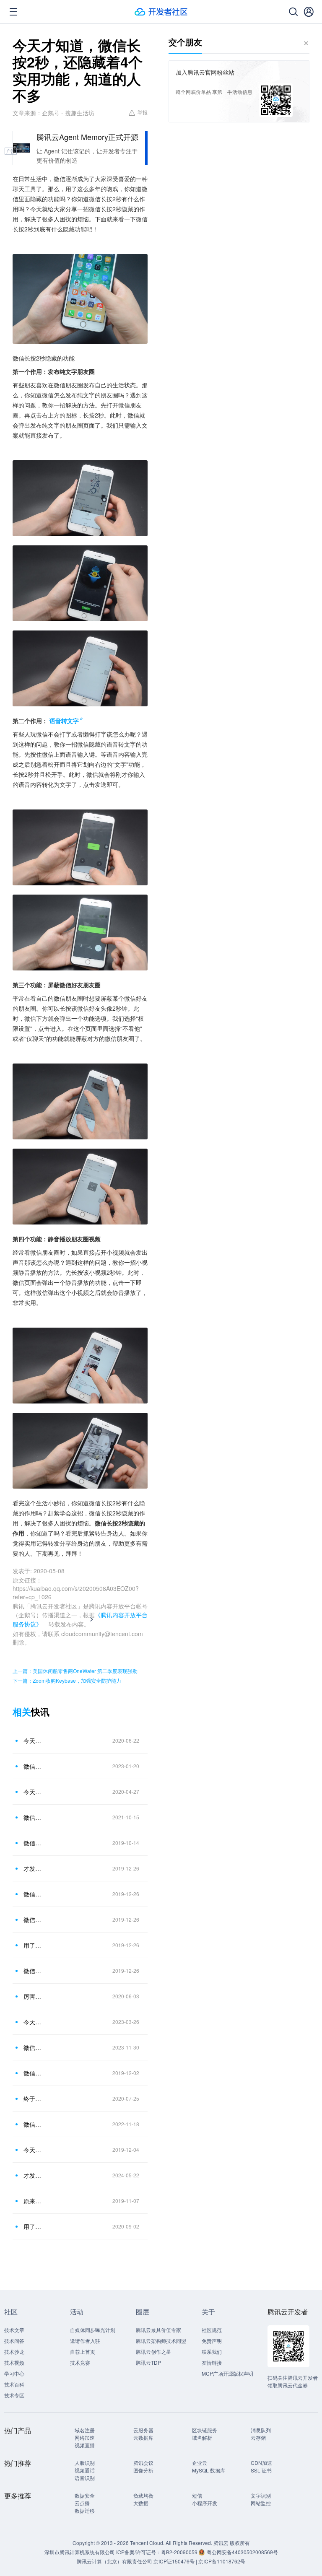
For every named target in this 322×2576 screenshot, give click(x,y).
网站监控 (261, 2503)
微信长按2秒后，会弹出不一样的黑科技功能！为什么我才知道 (33, 2073)
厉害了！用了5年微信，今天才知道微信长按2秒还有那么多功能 (33, 1996)
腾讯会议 (143, 2463)
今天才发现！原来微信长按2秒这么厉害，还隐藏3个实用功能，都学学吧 (33, 1741)
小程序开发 (205, 2503)
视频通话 (85, 2470)
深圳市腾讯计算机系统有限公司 (80, 2552)
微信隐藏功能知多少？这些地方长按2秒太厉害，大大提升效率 (33, 1971)
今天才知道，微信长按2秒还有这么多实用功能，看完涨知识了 (33, 2150)
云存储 (258, 2437)
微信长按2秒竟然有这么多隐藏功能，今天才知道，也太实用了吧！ (33, 1843)
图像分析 (143, 2470)
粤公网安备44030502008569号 (242, 2552)
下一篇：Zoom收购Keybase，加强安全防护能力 (67, 1680)
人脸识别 (85, 2463)
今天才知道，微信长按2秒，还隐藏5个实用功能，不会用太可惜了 (33, 2022)
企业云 (200, 2463)
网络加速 (85, 2437)
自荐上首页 (83, 2352)
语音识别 (85, 2478)
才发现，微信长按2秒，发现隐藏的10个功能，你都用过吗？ (33, 2175)
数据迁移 (85, 2510)
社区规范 (212, 2330)
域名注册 (85, 2430)
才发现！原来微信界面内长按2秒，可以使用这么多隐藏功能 (33, 1868)
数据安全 (85, 2495)
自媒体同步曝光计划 (93, 2330)
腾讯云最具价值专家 (158, 2330)
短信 (197, 2495)
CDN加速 (261, 2463)
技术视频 (14, 2362)
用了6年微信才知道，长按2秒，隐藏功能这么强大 (33, 2226)
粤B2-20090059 (180, 2552)
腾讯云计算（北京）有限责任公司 (114, 2561)
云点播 (82, 2503)
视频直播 (85, 2445)
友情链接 (212, 2362)
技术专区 (14, 2395)
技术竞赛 (80, 2362)
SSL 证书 (261, 2470)
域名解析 (202, 2437)
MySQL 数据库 (209, 2470)
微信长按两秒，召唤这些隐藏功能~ (33, 2047)
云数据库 (143, 2437)
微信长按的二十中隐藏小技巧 (33, 2124)
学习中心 (14, 2373)
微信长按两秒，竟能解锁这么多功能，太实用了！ (33, 1817)
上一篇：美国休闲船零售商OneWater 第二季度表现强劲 (75, 1671)
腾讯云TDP (148, 2362)
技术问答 (14, 2341)
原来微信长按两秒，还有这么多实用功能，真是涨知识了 (33, 2201)
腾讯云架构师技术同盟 (161, 2341)
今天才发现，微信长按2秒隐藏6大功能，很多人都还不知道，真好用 (33, 1792)
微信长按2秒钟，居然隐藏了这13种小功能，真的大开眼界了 (33, 1766)
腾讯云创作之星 (153, 2352)
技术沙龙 (14, 2352)
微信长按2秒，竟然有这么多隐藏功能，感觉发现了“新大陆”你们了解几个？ (33, 1920)
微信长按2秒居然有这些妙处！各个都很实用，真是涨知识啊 (33, 1894)
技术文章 (14, 2330)
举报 (143, 112)
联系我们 (212, 2352)
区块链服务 (205, 2430)
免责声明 (212, 2341)
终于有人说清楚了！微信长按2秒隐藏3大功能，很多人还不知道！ (33, 2099)
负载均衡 (143, 2495)
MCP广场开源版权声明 (227, 2373)
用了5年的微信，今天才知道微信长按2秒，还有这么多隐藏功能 (33, 1945)
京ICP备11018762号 (222, 2561)
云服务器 (143, 2430)
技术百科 (14, 2384)
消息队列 (261, 2430)
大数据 (141, 2503)
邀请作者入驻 (85, 2341)
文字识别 (261, 2495)
